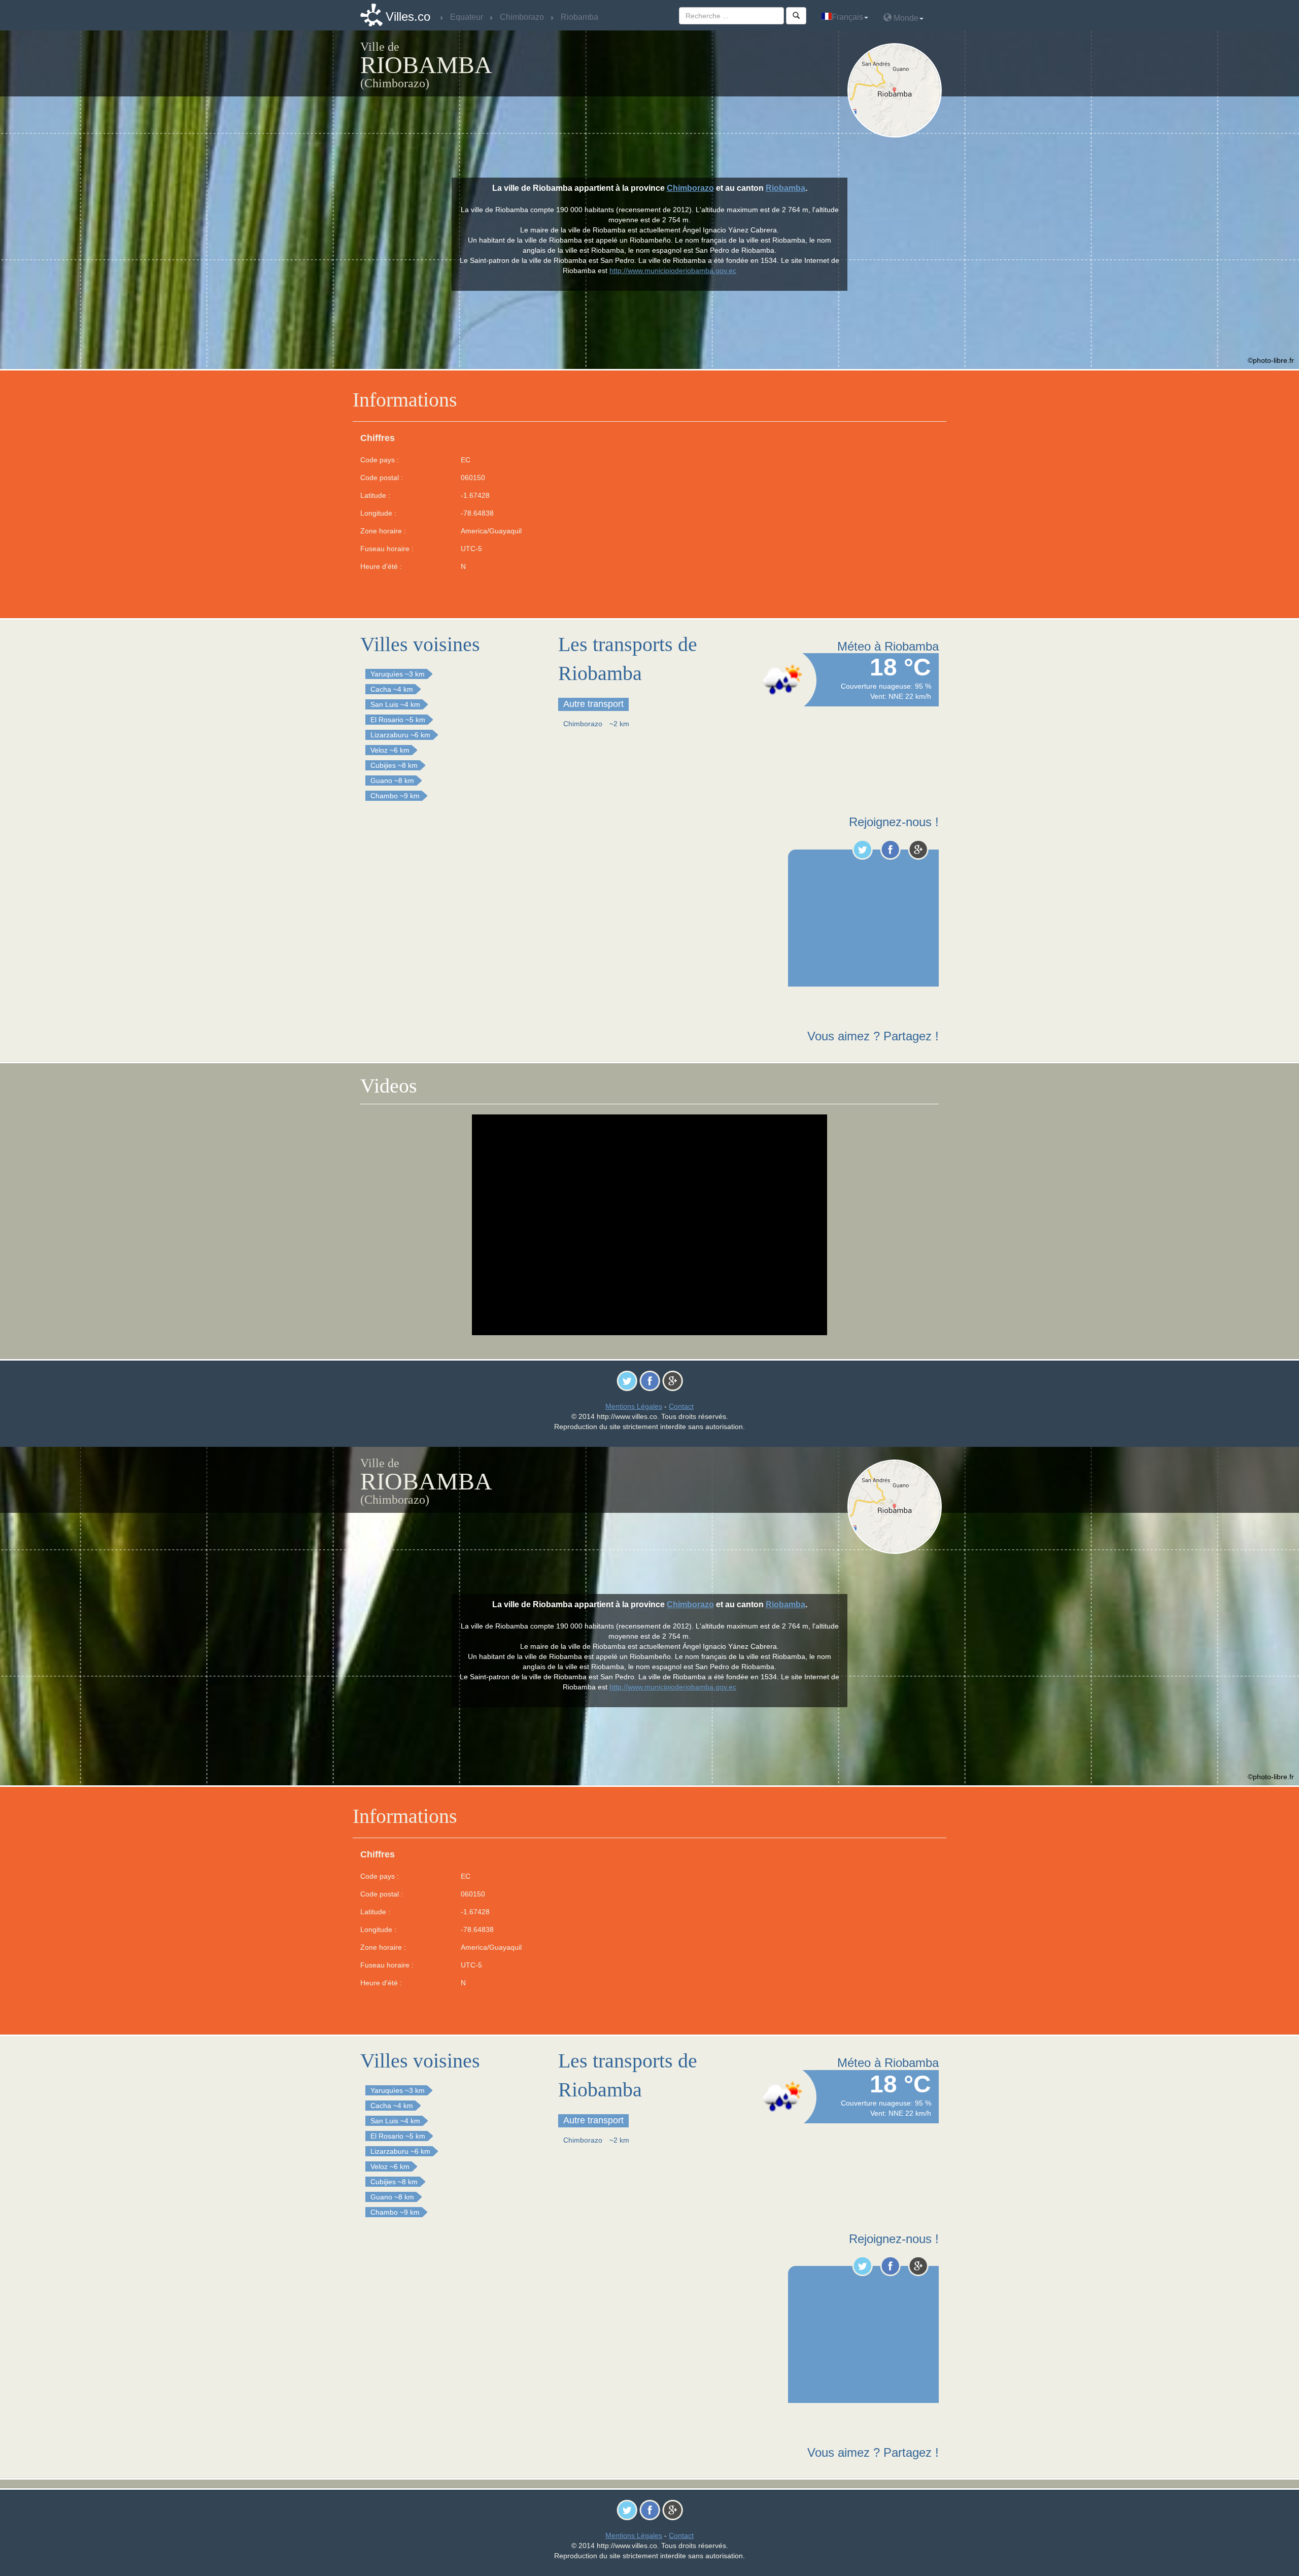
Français (847, 17)
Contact (681, 1406)
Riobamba (785, 188)
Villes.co (408, 16)
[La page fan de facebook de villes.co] (890, 850)
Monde (905, 18)
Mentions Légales (634, 1406)
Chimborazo (690, 188)
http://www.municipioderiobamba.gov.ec (673, 270)
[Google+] (918, 850)
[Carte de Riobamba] (897, 90)
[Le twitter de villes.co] (862, 850)
